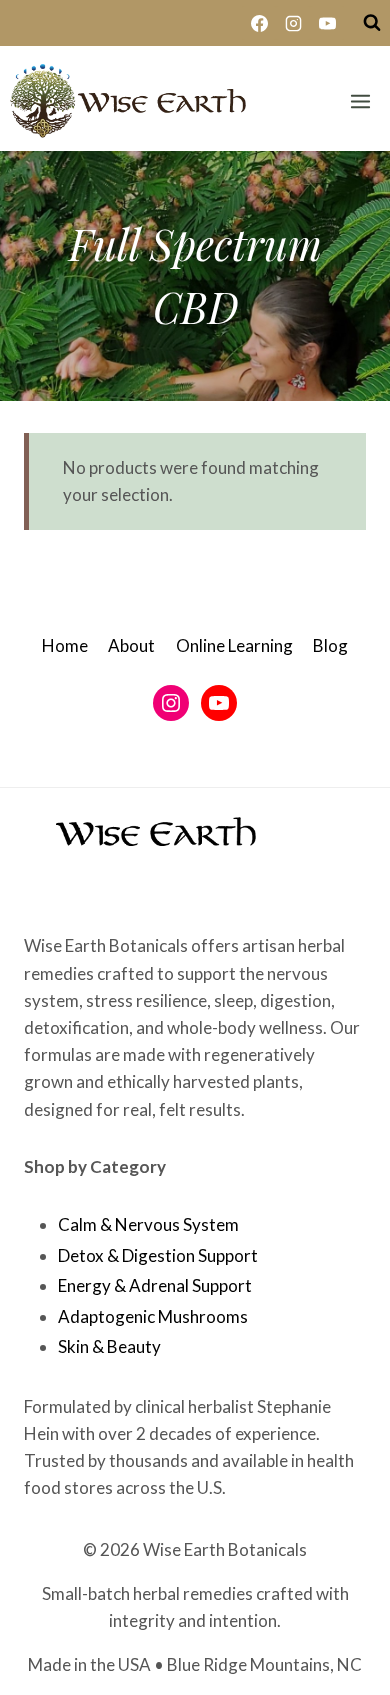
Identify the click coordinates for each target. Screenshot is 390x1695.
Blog (330, 645)
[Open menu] (360, 101)
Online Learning (234, 645)
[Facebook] (259, 23)
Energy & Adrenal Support (155, 1285)
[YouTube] (327, 23)
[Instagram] (293, 23)
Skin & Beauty (109, 1346)
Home (65, 645)
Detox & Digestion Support (158, 1255)
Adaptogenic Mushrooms (153, 1316)
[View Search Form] (372, 23)
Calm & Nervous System (148, 1224)
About (131, 645)
